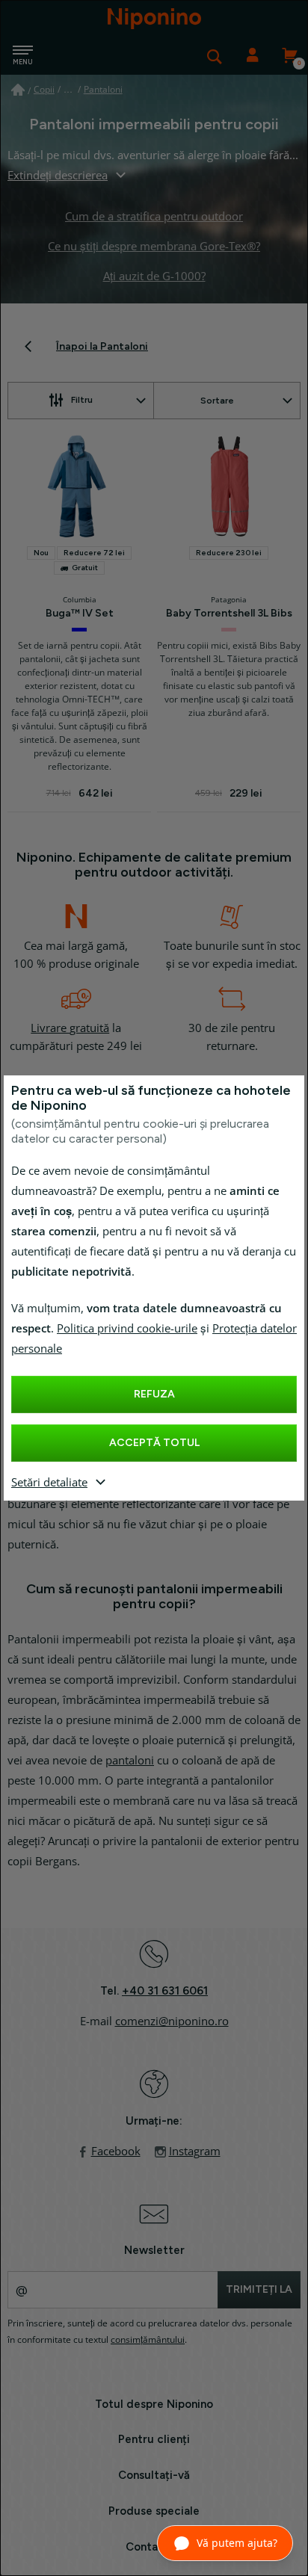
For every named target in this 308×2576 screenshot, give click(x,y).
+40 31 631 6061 (165, 1991)
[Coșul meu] (289, 56)
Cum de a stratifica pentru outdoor (154, 217)
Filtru (82, 400)
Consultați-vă (154, 2475)
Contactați (154, 2547)
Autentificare (252, 56)
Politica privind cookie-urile (127, 1329)
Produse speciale (154, 2511)
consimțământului (148, 2340)
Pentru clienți (154, 2439)
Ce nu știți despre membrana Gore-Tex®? (154, 247)
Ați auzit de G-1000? (154, 277)
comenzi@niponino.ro (172, 2021)
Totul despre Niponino (154, 2404)
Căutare (215, 56)
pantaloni (130, 1761)
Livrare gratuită (70, 1028)
